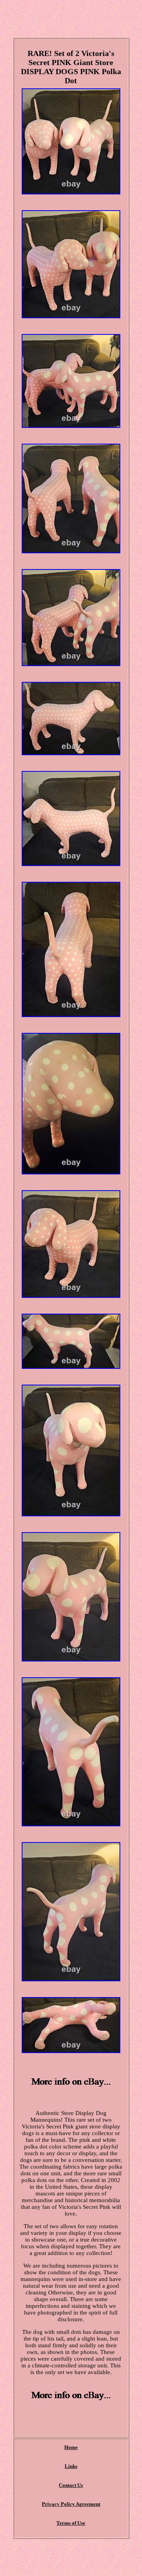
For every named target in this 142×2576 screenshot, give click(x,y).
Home (71, 2447)
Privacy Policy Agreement (71, 2504)
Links (71, 2466)
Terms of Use (71, 2523)
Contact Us (71, 2485)
